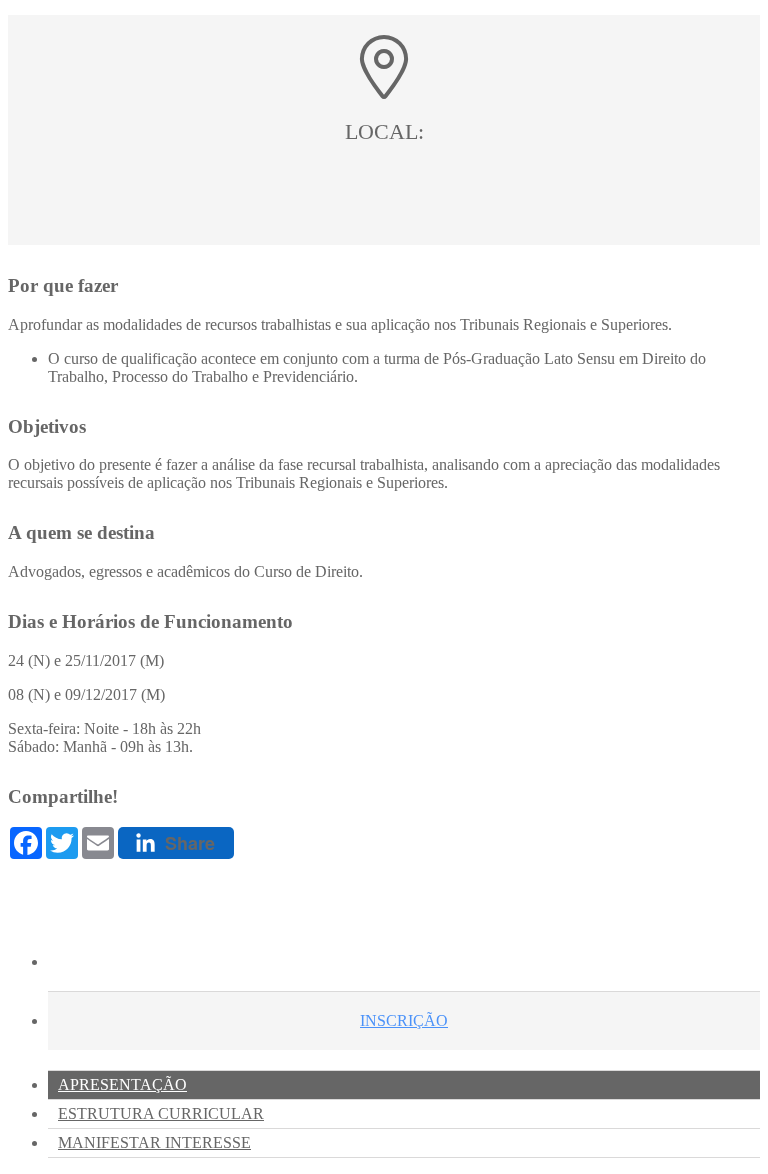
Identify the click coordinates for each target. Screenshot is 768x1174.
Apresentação (122, 1084)
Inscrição (404, 1020)
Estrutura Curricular (161, 1113)
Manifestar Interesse (154, 1142)
